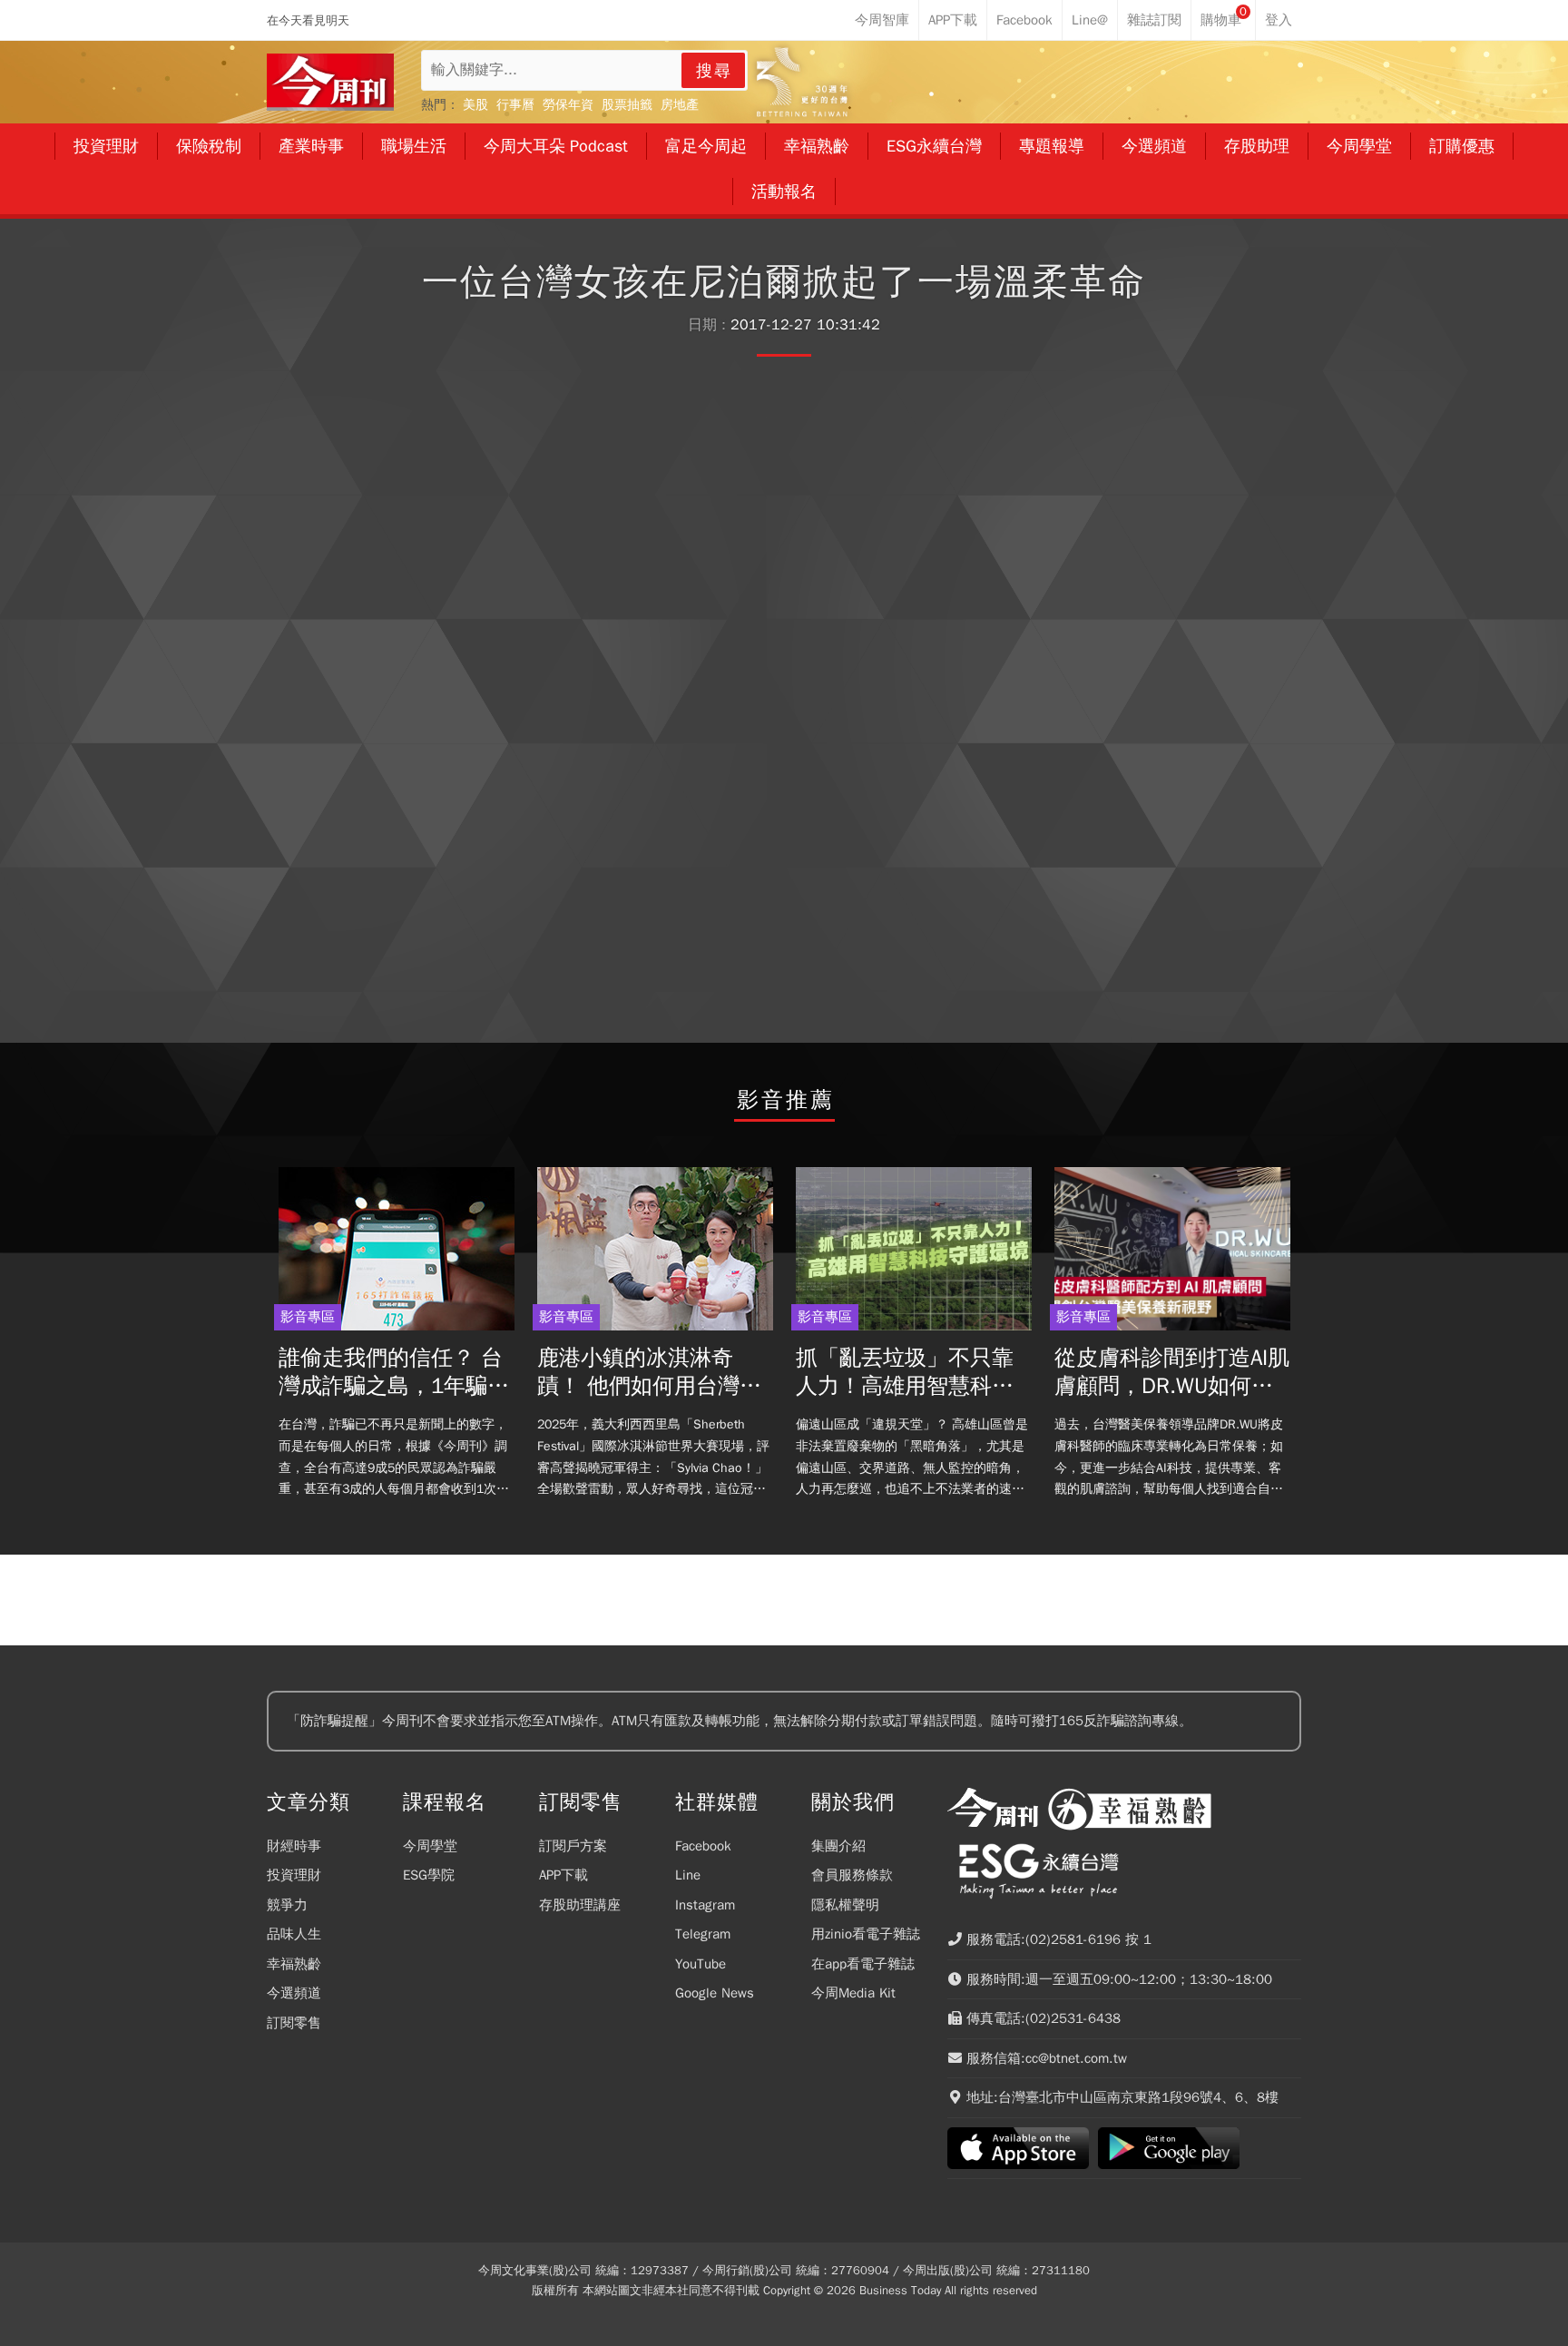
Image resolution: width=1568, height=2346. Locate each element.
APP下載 (563, 1875)
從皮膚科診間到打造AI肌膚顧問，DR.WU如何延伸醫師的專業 (1172, 1372)
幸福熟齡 (294, 1964)
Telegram (703, 1934)
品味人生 (294, 1934)
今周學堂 (430, 1846)
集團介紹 (838, 1846)
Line (688, 1875)
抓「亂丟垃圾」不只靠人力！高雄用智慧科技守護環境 (905, 1372)
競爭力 (287, 1905)
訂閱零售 (294, 2023)
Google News (715, 1993)
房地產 (680, 105)
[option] (396, 1339)
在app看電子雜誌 (863, 1964)
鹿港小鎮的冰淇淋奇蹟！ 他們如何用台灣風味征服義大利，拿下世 (649, 1372)
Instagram (705, 1905)
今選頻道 (294, 1993)
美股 (475, 105)
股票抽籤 (627, 105)
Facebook (703, 1846)
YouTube (701, 1964)
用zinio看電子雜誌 (866, 1934)
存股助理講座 (580, 1905)
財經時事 (294, 1846)
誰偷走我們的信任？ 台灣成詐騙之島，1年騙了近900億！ (394, 1372)
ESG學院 (429, 1875)
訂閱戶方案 (573, 1846)
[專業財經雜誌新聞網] (330, 82)
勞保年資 (568, 105)
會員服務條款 (852, 1875)
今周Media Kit (853, 1993)
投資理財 (294, 1875)
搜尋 (714, 71)
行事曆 (515, 105)
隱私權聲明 (845, 1905)
